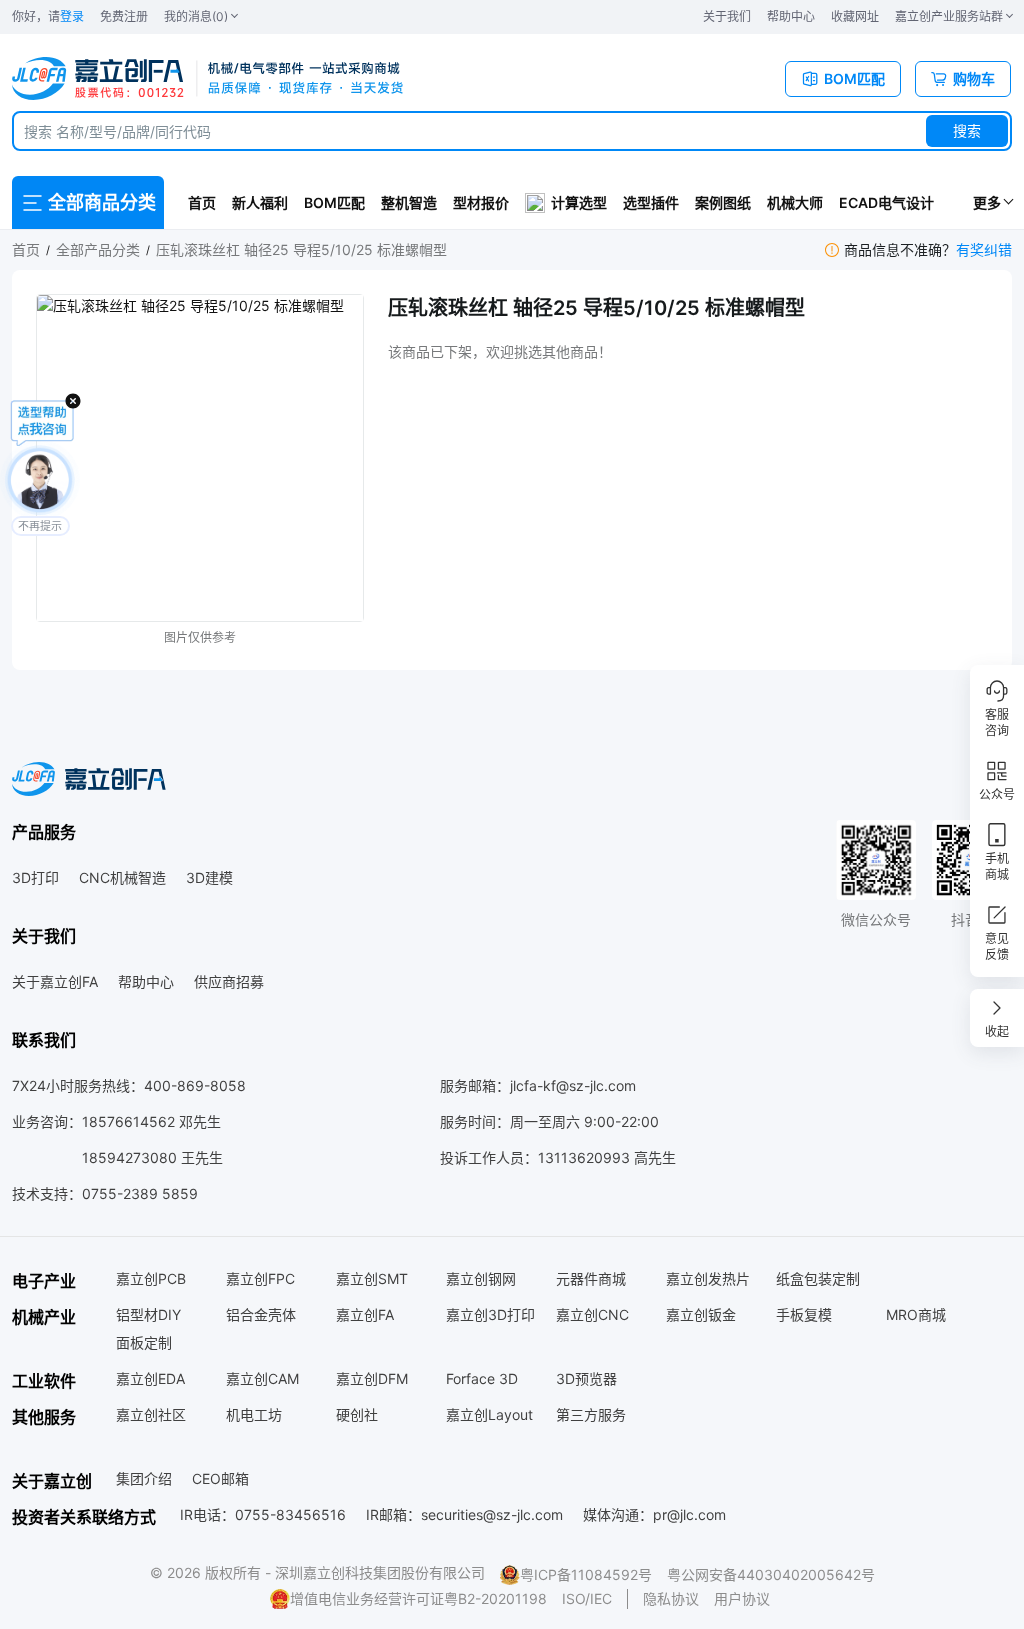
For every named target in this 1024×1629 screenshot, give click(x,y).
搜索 (967, 130)
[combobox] (512, 131)
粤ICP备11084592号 (586, 1574)
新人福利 (260, 202)
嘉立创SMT (372, 1278)
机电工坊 (254, 1414)
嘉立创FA (365, 1314)
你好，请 (48, 16)
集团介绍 (144, 1478)
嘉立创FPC (260, 1278)
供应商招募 (229, 981)
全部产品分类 (98, 249)
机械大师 (795, 202)
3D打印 (35, 877)
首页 (202, 202)
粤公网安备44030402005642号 (771, 1574)
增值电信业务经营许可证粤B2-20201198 (418, 1598)
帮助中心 (791, 16)
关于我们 (727, 16)
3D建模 (209, 877)
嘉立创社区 (151, 1414)
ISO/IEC (587, 1598)
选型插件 (651, 202)
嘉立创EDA (150, 1378)
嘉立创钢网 (481, 1278)
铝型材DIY (148, 1314)
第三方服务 (591, 1414)
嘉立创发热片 (708, 1278)
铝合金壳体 (261, 1314)
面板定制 (144, 1342)
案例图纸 (723, 202)
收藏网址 (855, 16)
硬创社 (357, 1414)
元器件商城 (591, 1278)
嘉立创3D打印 (490, 1314)
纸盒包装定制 (818, 1278)
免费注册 (124, 16)
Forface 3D (482, 1378)
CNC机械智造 (122, 877)
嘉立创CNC (592, 1314)
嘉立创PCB (151, 1278)
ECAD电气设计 (886, 202)
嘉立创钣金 (701, 1314)
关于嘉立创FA (55, 981)
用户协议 (742, 1598)
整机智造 (409, 202)
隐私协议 (671, 1598)
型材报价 (481, 202)
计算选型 (579, 202)
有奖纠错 (984, 249)
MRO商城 (916, 1314)
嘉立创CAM (262, 1378)
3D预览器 (586, 1378)
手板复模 (804, 1314)
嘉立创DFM (372, 1378)
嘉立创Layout (489, 1414)
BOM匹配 (334, 202)
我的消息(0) (196, 16)
